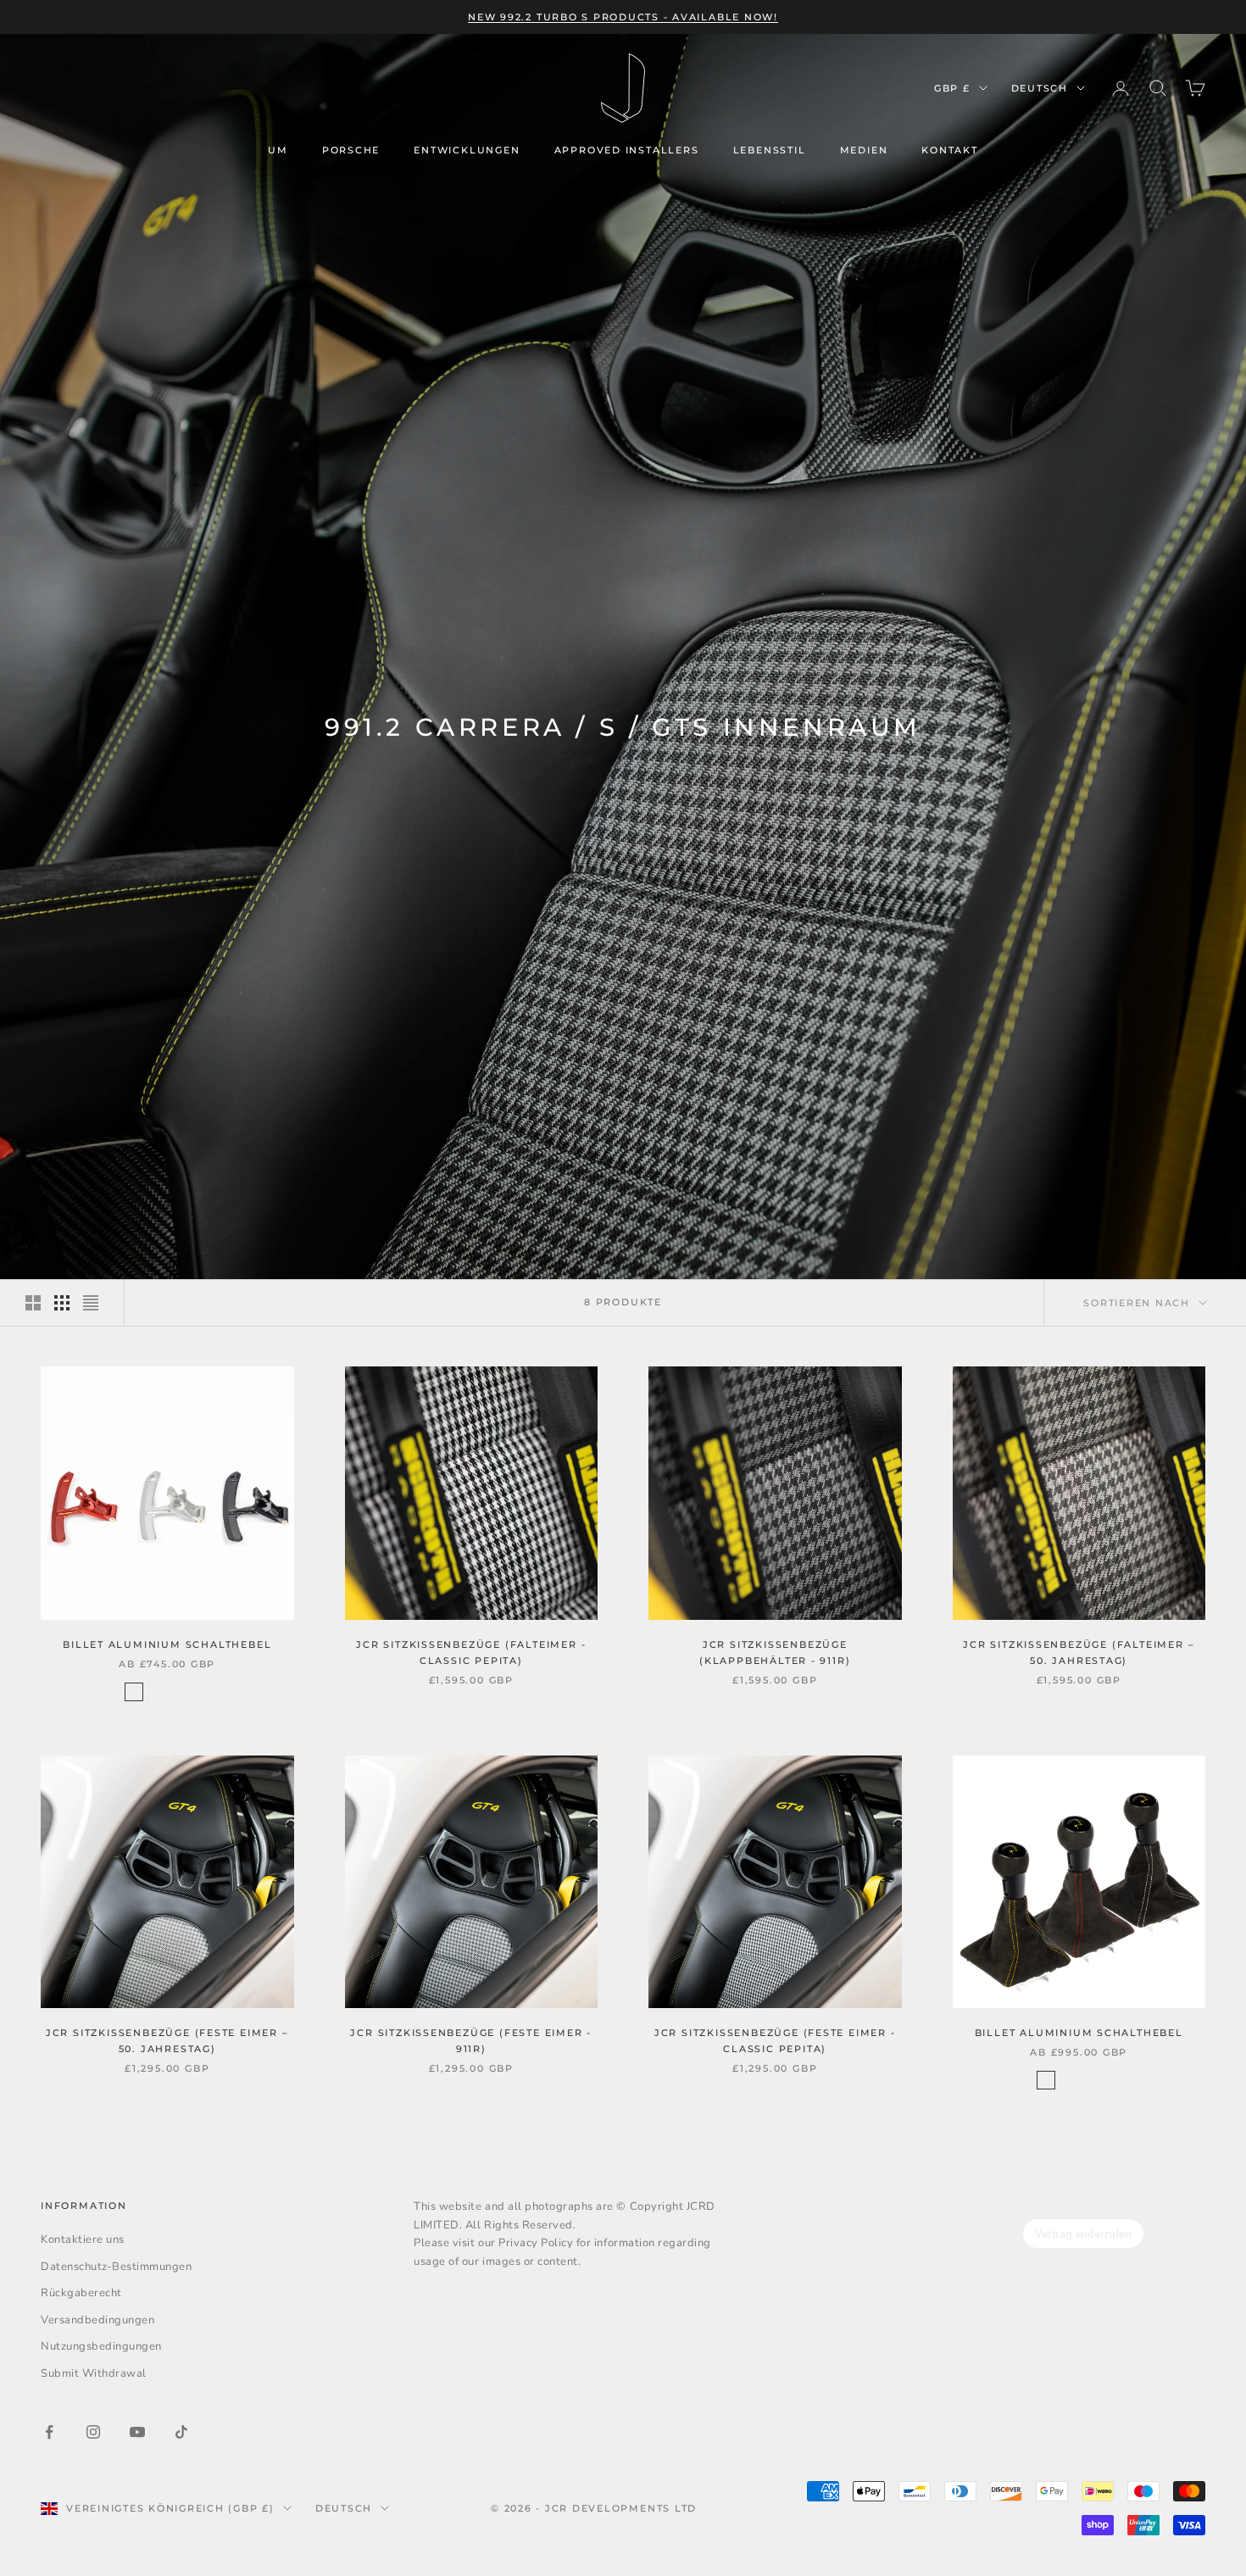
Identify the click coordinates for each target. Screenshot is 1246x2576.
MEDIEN (864, 150)
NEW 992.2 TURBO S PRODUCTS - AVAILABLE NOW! (623, 17)
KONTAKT (950, 150)
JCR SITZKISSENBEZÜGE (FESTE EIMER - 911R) (471, 2041)
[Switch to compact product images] (91, 1303)
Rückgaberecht (81, 2293)
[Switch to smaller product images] (62, 1303)
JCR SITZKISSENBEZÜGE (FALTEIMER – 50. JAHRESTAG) (1079, 1652)
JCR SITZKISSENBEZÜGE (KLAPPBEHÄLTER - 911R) (775, 1652)
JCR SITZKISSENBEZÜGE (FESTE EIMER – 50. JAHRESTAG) (167, 2041)
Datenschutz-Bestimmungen (116, 2267)
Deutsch (1040, 88)
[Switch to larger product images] (33, 1303)
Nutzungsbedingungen (101, 2346)
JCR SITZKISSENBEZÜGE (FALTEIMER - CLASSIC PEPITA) (471, 1652)
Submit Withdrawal (94, 2373)
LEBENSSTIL (770, 150)
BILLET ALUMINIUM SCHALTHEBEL (167, 1644)
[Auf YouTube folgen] (137, 2432)
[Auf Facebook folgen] (49, 2432)
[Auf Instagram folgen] (93, 2432)
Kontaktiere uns (83, 2239)
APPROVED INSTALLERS (627, 150)
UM (278, 150)
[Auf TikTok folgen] (181, 2432)
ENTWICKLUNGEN (467, 150)
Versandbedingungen (97, 2320)
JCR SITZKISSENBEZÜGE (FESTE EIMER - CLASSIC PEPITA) (775, 2041)
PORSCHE (351, 150)
